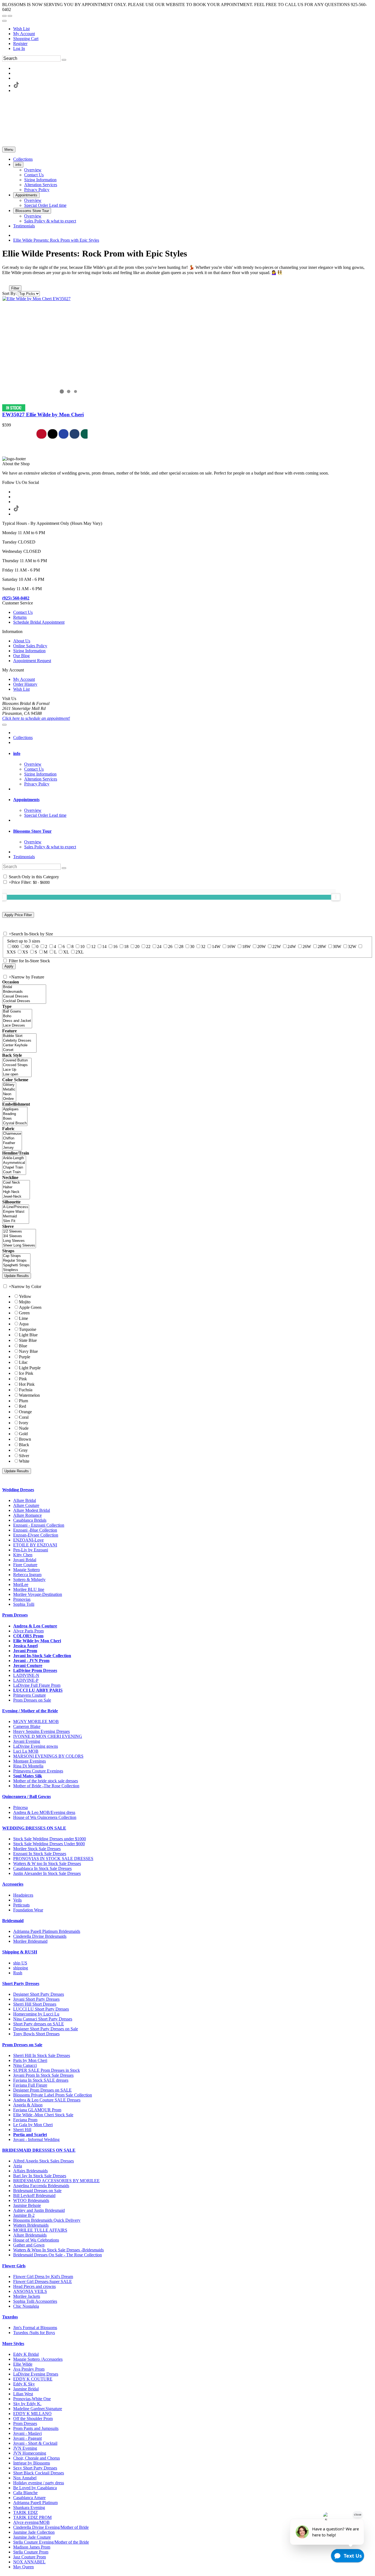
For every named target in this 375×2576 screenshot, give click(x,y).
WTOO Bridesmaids (31, 2200)
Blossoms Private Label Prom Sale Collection (53, 2095)
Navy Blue (28, 1351)
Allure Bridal (25, 1500)
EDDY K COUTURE (33, 2379)
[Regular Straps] (16, 1261)
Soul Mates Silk (28, 1776)
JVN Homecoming (30, 2453)
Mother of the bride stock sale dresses (46, 1781)
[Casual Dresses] (24, 996)
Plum (23, 1401)
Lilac (23, 1362)
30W (337, 947)
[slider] (336, 897)
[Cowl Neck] (16, 1183)
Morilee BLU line (29, 1589)
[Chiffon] (12, 1138)
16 (115, 947)
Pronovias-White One (32, 2399)
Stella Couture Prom (31, 2552)
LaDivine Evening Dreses (36, 2374)
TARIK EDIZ (26, 2512)
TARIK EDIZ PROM (32, 2517)
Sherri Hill (22, 2130)
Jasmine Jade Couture (32, 2537)
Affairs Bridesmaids (30, 2171)
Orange (25, 1412)
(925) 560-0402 (16, 598)
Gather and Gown (29, 2245)
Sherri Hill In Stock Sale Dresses (42, 2055)
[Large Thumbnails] (10, 280)
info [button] (17, 753)
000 (15, 947)
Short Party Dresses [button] (21, 1983)
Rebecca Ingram (27, 1575)
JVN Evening (25, 2448)
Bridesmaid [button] (13, 1921)
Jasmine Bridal (26, 2389)
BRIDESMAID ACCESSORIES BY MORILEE (56, 2181)
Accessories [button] (13, 1884)
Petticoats (21, 1905)
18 (126, 947)
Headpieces (23, 1895)
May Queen (23, 2567)
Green (24, 1313)
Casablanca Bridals (30, 1520)
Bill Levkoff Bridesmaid (34, 2196)
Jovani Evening (27, 1741)
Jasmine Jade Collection (34, 2532)
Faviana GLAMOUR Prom (37, 2110)
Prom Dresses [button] (15, 1615)
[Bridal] (24, 987)
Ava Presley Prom (29, 2369)
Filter (15, 288)
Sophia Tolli (24, 1604)
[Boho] (17, 1016)
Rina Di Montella (28, 1766)
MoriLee (21, 1584)
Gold (23, 1434)
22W (277, 947)
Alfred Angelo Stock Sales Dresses (44, 2161)
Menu (9, 150)
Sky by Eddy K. (27, 2404)
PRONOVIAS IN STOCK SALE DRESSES (53, 1859)
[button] (23, 159)
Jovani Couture (28, 1665)
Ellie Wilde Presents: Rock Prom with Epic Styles (56, 240)
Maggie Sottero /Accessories (38, 2359)
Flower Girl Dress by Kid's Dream (43, 2277)
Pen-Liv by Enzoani (31, 1550)
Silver (24, 1456)
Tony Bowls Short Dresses (36, 2034)
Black (24, 1445)
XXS (11, 952)
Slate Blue (28, 1340)
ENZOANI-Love (28, 1540)
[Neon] (9, 1094)
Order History (25, 684)
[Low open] (17, 1074)
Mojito (25, 1302)
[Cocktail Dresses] (24, 1001)
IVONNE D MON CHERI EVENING (48, 1736)
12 (93, 947)
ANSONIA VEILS (30, 2291)
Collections (23, 738)
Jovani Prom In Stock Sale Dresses (43, 2075)
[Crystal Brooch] (15, 1123)
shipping (21, 1968)
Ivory (24, 1423)
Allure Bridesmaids (30, 2235)
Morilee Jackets (27, 2296)
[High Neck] (16, 1192)
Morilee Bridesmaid (30, 1941)
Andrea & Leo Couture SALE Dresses (47, 2100)
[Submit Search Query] (64, 868)
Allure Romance (27, 1515)
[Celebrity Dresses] (19, 1041)
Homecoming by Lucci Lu (36, 2014)
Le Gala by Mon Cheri (33, 2125)
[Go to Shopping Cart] (4, 16)
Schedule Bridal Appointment (39, 622)
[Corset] (19, 1050)
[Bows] (15, 1119)
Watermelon (29, 1395)
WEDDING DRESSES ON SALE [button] (34, 1828)
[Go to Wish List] (10, 16)
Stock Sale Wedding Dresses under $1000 (50, 1839)
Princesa (20, 1807)
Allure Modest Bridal (32, 1510)
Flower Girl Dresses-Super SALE (43, 2281)
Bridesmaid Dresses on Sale (37, 2191)
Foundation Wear (28, 1910)
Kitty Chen (23, 1555)
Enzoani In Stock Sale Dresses (40, 1854)
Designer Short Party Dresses (39, 1994)
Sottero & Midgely (29, 1580)
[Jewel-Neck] (16, 1197)
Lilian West (23, 2394)
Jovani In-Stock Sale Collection (42, 1656)
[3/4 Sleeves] (19, 1236)
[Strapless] (16, 1270)
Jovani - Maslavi (27, 2433)
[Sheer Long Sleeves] (19, 1246)
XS (25, 952)
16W (231, 947)
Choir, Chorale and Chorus (37, 2458)
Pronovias (22, 1599)
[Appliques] (15, 1109)
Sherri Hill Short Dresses (35, 2004)
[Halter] (16, 1187)
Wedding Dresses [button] (18, 1490)
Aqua (24, 1324)
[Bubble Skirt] (19, 1036)
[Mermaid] (16, 1216)
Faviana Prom (25, 2120)
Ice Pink (26, 1373)
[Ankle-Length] (14, 1158)
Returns (20, 617)
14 (104, 947)
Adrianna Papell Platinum (35, 2503)
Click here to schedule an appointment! (36, 718)
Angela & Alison (28, 2105)
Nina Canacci (25, 2065)
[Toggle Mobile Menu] (4, 725)
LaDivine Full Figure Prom (37, 1685)
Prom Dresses (25, 2423)
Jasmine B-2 (24, 2215)
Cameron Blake (27, 1726)
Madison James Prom (32, 2547)
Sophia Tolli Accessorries (35, 2301)
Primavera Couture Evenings (38, 1771)
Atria (18, 2166)
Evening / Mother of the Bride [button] (30, 1711)
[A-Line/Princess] (16, 1207)
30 (192, 947)
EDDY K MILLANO (32, 2414)
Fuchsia (26, 1390)
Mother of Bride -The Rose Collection (46, 1786)
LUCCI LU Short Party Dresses (41, 2009)
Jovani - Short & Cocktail (35, 2443)
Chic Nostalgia (26, 2306)
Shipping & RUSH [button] (20, 1952)
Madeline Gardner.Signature (38, 2409)
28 (181, 947)
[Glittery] (9, 1085)
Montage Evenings (30, 1761)
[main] (187, 344)
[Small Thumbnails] (5, 280)
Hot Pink (27, 1384)
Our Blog (21, 656)
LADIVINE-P (26, 1680)
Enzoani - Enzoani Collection (39, 1525)
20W (261, 947)
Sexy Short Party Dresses (35, 2468)
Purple (25, 1357)
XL (66, 952)
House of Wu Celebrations (36, 2240)
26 (170, 947)
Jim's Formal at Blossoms (35, 2328)
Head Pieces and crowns (34, 2286)
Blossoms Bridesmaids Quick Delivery (47, 2220)
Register (20, 44)
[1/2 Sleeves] (19, 1232)
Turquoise (28, 1329)
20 (137, 947)
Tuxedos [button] (10, 2317)
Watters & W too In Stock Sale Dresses (47, 1863)
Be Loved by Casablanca (35, 2488)
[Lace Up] (17, 1070)
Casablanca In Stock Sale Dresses (42, 1868)
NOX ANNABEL (29, 2562)
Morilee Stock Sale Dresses (37, 1849)
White (24, 1461)
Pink (23, 1379)
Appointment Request (32, 661)
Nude (24, 1428)
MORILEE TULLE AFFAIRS (40, 2230)
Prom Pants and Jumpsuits (36, 2428)
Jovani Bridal (25, 1560)
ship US (20, 1963)
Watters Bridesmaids (31, 2225)
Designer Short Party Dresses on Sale (46, 2029)
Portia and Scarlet (30, 2135)
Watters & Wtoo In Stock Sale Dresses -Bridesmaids (58, 2250)
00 (27, 947)
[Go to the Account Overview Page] (4, 21)
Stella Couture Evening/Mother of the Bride (51, 2542)
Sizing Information (29, 651)
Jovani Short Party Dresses (36, 1999)
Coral (24, 1417)
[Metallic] (9, 1090)
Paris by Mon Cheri (30, 2060)
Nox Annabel (25, 2478)
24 (159, 947)
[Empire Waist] (16, 1212)
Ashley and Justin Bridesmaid (39, 2210)
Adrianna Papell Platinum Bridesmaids (47, 1931)
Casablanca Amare (29, 2498)
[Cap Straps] (16, 1256)
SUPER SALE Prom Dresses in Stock (47, 2070)
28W (322, 947)
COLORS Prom (28, 1636)
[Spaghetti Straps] (16, 1265)
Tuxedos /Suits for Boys (34, 2333)
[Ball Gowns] (17, 1012)
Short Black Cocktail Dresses (39, 2473)
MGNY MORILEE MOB (36, 1721)
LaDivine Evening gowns (36, 1746)
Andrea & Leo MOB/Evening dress (44, 1812)
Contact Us (23, 612)
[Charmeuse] (12, 1134)
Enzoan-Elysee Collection (36, 1535)
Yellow (25, 1296)
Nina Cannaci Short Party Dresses (43, 2019)
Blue (23, 1346)
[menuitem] (193, 29)
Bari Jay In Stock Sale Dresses (40, 2176)
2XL (80, 952)
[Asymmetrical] (14, 1163)
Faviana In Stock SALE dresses (41, 2080)
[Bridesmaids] (24, 992)
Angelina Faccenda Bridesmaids (41, 2186)
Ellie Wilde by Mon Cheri (37, 1641)
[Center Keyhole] (19, 1045)
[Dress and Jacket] (17, 1021)
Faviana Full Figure (30, 2085)
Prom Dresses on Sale (32, 1700)
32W (352, 947)
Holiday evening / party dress (39, 2483)
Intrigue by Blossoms (32, 2463)
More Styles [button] (13, 2344)
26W (307, 947)
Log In (19, 48)
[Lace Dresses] (17, 1026)
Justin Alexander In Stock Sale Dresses (47, 1873)
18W (246, 947)
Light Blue (28, 1335)
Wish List (21, 29)
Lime (23, 1318)
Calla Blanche (25, 2493)
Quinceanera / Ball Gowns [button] (26, 1796)
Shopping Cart (26, 39)
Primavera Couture (30, 1695)
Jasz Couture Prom (30, 2557)
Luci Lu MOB (26, 1751)
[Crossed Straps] (17, 1065)
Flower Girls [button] (14, 2266)
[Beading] (15, 1114)
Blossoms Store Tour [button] (32, 831)
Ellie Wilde (23, 2364)
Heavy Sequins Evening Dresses (41, 1731)
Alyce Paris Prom (28, 1631)
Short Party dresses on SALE (39, 2024)
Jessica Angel (25, 1646)
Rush (18, 1973)
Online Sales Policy (30, 646)
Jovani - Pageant (27, 2438)
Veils (17, 1900)
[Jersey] (12, 1148)
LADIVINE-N (26, 1675)
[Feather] (12, 1143)
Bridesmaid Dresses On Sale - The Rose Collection (58, 2255)
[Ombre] (9, 1099)
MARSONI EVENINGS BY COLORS (48, 1756)
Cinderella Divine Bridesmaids (40, 1936)
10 (82, 947)
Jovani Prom (25, 1651)
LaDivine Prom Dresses (35, 1670)
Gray (23, 1450)
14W (216, 947)
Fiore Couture (25, 1565)
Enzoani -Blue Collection (35, 1530)
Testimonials (24, 857)
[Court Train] (14, 1172)
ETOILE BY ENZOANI (35, 1545)
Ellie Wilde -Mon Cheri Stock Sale (43, 2115)
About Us (22, 641)
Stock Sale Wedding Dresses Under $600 (49, 1844)
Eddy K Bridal (26, 2354)
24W (292, 947)
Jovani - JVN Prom (31, 1661)
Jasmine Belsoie (27, 2205)
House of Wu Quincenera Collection (45, 1817)
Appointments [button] (26, 800)
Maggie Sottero (26, 1570)
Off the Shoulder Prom (33, 2419)
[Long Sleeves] (19, 1241)
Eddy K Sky (24, 2384)
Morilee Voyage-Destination (38, 1594)
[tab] (193, 754)
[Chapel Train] (14, 1168)
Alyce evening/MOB (31, 2522)
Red (23, 1406)
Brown (25, 1439)
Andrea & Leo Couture (35, 1626)
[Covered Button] (17, 1060)
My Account (24, 34)
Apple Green (30, 1307)
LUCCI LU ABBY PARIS (38, 1690)
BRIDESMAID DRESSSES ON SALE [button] (39, 2150)
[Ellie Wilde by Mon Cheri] (37, 299)
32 (203, 947)
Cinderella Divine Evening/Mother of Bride (51, 2527)
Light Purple (30, 1368)
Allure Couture (26, 1505)
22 (148, 947)
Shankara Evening (29, 2507)
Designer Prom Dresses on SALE (42, 2090)
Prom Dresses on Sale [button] (22, 2045)
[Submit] (64, 60)
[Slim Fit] (16, 1221)
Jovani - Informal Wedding (36, 2139)
